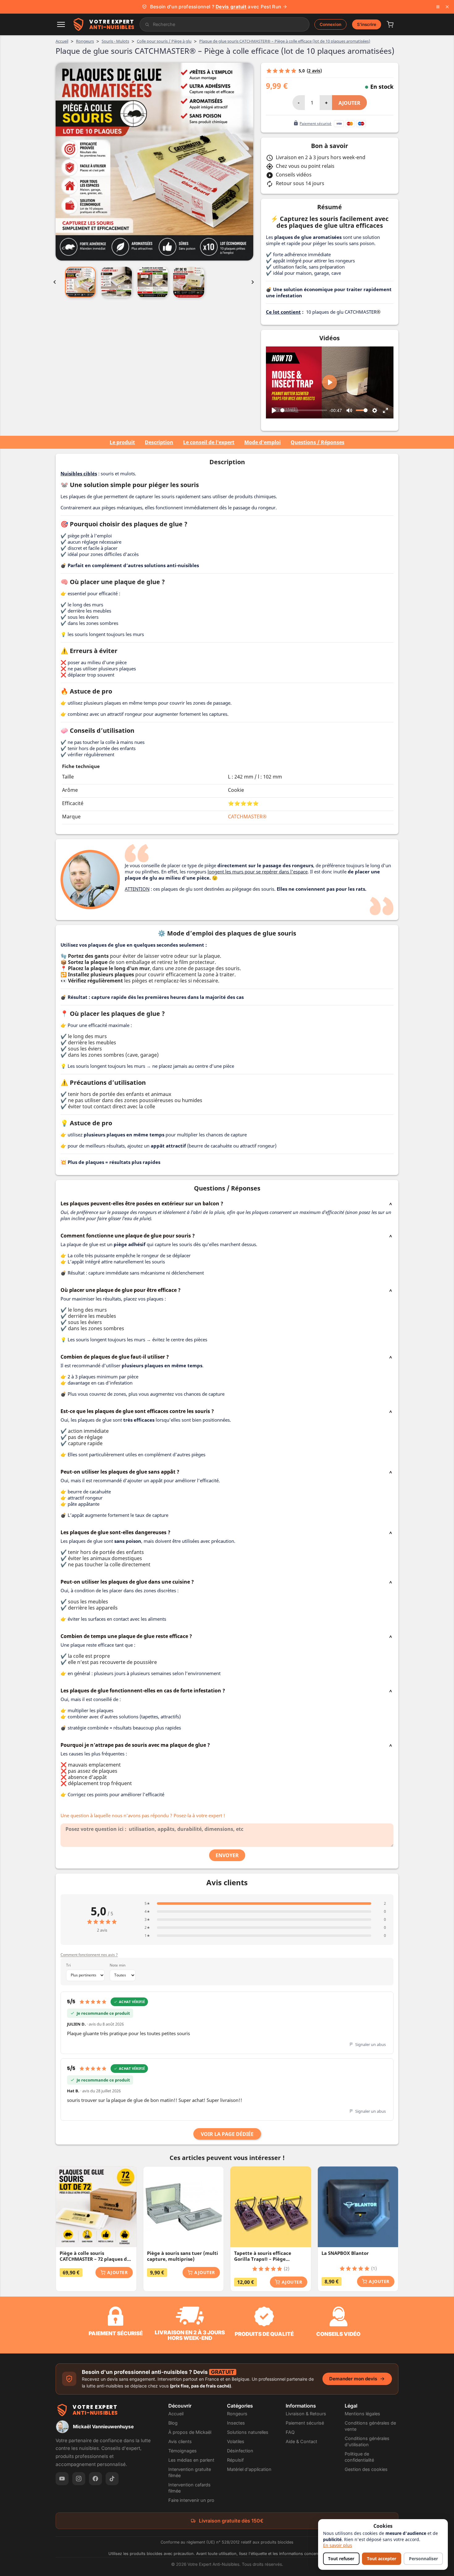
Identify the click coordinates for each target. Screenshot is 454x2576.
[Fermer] (447, 7)
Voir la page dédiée (227, 2134)
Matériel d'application (249, 2469)
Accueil (176, 2414)
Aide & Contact (301, 2441)
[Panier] (390, 24)
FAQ (290, 2432)
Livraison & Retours (306, 2414)
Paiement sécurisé (305, 2423)
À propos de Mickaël (190, 2432)
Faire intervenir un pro (191, 2500)
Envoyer (227, 1855)
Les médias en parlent (191, 2460)
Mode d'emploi (263, 442)
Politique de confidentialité (359, 2457)
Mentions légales (362, 2414)
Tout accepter (382, 2559)
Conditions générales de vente (370, 2426)
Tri (68, 1965)
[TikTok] (112, 2479)
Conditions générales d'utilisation (367, 2441)
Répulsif (235, 2460)
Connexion (330, 24)
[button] (61, 24)
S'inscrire (367, 24)
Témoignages (183, 2451)
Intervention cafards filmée (189, 2488)
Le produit (122, 442)
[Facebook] (95, 2479)
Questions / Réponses (317, 442)
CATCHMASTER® (247, 817)
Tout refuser (341, 2559)
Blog (173, 2423)
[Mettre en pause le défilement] (438, 7)
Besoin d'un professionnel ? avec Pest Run (215, 7)
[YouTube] (62, 2479)
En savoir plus (338, 2545)
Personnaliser (423, 2559)
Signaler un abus (370, 2044)
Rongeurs (237, 2414)
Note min (118, 1965)
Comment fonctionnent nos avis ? (89, 1955)
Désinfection (240, 2451)
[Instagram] (79, 2479)
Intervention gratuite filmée (190, 2472)
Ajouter (349, 103)
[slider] (304, 410)
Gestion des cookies (366, 2469)
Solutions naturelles (248, 2432)
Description (159, 442)
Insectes (236, 2423)
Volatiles (236, 2441)
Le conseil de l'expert (209, 442)
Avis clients (180, 2441)
